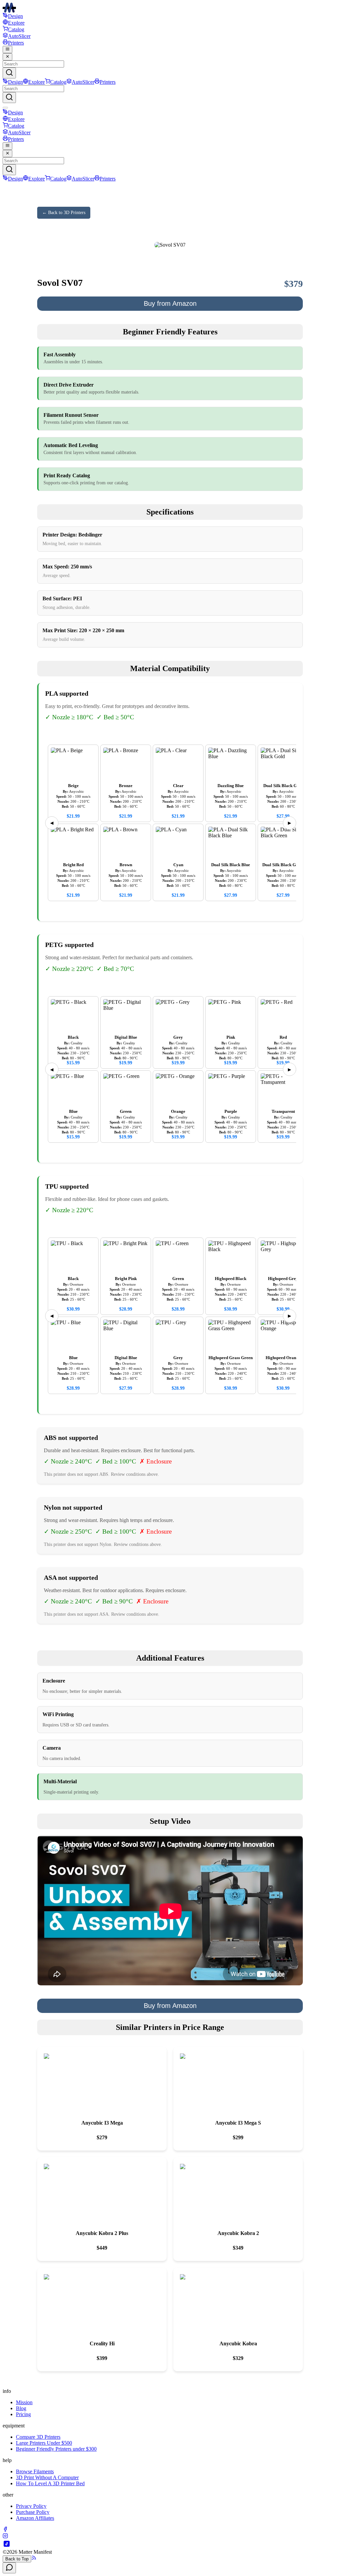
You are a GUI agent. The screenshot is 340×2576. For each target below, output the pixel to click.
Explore (16, 23)
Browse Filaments (35, 2471)
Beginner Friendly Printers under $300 (56, 2449)
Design (15, 16)
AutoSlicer (19, 36)
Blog (21, 2408)
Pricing (23, 2414)
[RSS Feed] (34, 2559)
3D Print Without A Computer (47, 2477)
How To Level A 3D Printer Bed (50, 2483)
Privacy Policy (31, 2506)
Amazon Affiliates (35, 2518)
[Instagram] (5, 2537)
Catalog (16, 29)
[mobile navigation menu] (7, 50)
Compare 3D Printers (38, 2437)
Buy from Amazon (170, 303)
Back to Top (17, 2559)
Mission (24, 2402)
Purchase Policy (33, 2512)
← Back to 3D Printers (64, 213)
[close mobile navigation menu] (7, 57)
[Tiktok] (7, 2546)
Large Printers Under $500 (44, 2443)
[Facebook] (5, 2530)
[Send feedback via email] (9, 2568)
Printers (16, 43)
